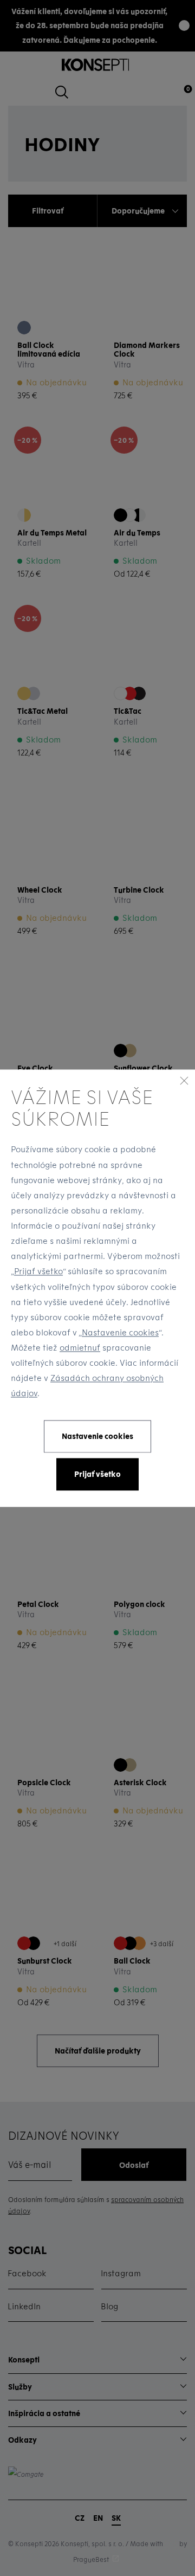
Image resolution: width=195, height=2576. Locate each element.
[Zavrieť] (184, 1080)
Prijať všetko (38, 1271)
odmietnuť (80, 1348)
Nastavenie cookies (120, 1332)
